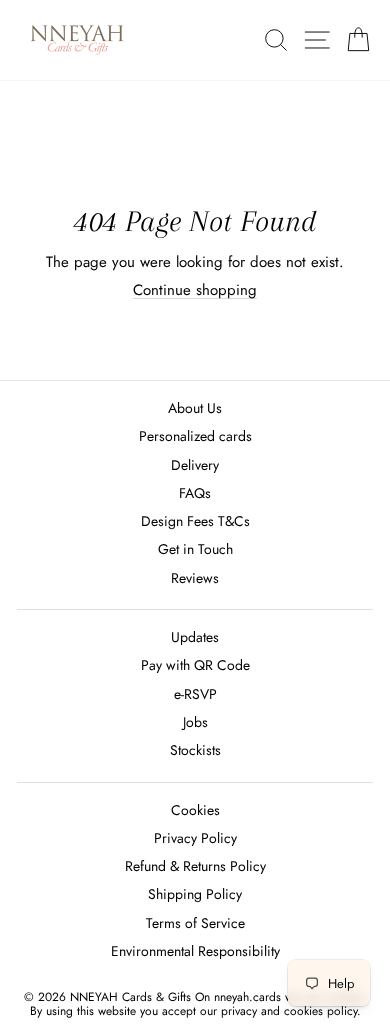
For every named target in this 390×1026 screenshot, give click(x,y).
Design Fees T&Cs (195, 521)
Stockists (195, 750)
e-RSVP (195, 694)
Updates (195, 637)
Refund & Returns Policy (195, 866)
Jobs (195, 722)
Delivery (195, 465)
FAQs (195, 493)
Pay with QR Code (195, 665)
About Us (195, 408)
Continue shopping (195, 290)
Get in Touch (195, 549)
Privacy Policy (195, 838)
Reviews (195, 578)
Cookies (195, 810)
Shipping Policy (195, 894)
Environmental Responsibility (195, 951)
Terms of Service (195, 923)
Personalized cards (195, 436)
